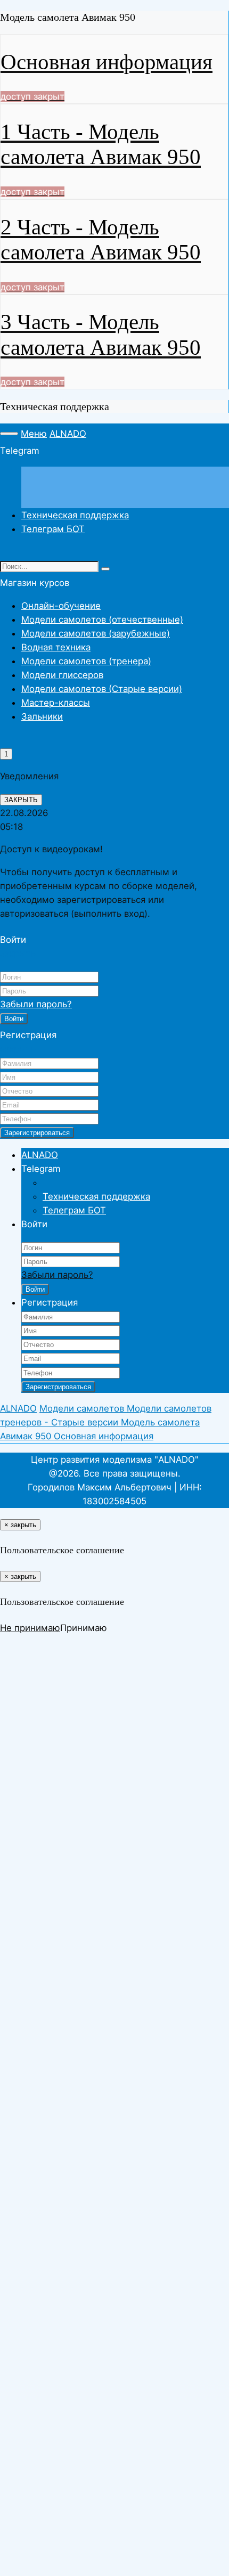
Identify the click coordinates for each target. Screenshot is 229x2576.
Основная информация (104, 1436)
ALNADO (68, 434)
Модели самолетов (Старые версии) (102, 689)
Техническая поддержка (75, 515)
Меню (34, 434)
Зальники (42, 716)
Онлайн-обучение (61, 606)
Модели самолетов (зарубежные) (96, 633)
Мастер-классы (56, 703)
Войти (14, 1019)
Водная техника (56, 647)
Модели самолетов (83, 1408)
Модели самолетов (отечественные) (102, 619)
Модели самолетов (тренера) (86, 661)
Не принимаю (30, 1628)
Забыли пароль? (36, 1004)
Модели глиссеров (62, 675)
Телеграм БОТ (53, 529)
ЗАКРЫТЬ (21, 800)
